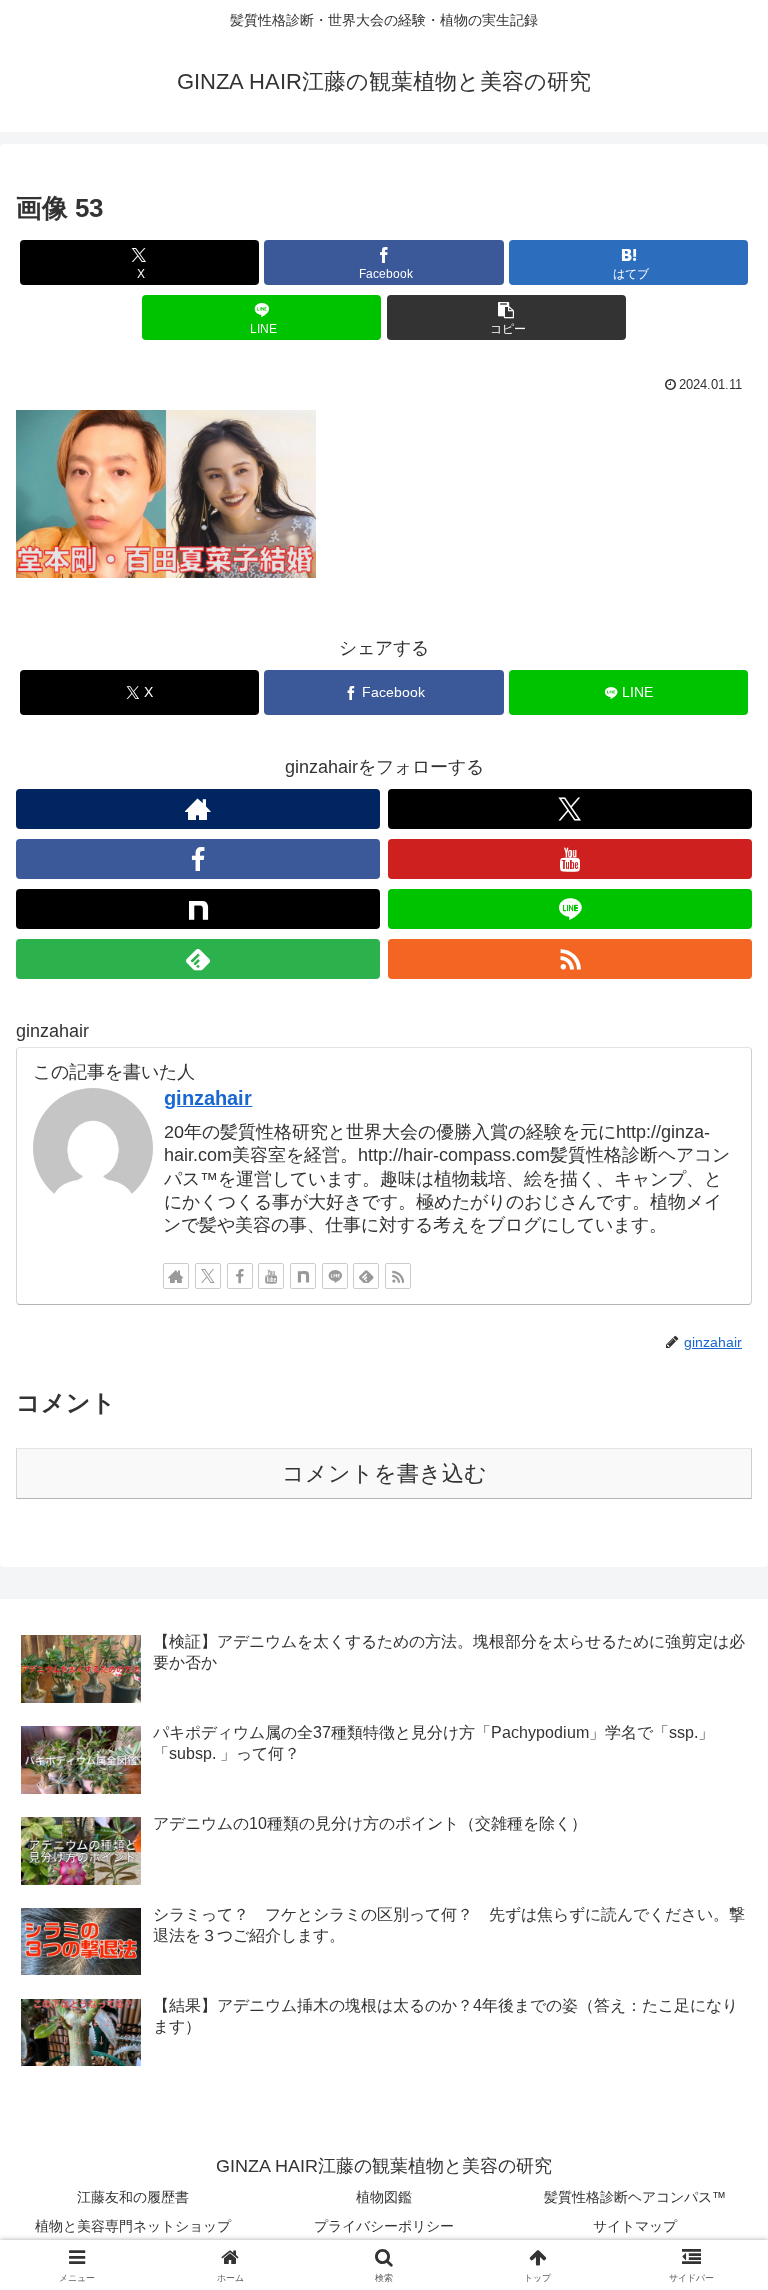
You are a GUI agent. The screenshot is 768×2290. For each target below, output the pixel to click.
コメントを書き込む (384, 1473)
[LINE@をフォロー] (570, 909)
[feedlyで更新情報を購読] (198, 959)
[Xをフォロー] (570, 809)
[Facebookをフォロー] (198, 859)
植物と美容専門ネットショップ (133, 2226)
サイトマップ (635, 2226)
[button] (506, 317)
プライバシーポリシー (384, 2226)
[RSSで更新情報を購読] (570, 959)
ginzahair (208, 1098)
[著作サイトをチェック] (198, 809)
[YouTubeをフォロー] (570, 859)
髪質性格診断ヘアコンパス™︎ (635, 2197)
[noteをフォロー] (198, 909)
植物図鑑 (384, 2197)
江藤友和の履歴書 (133, 2197)
